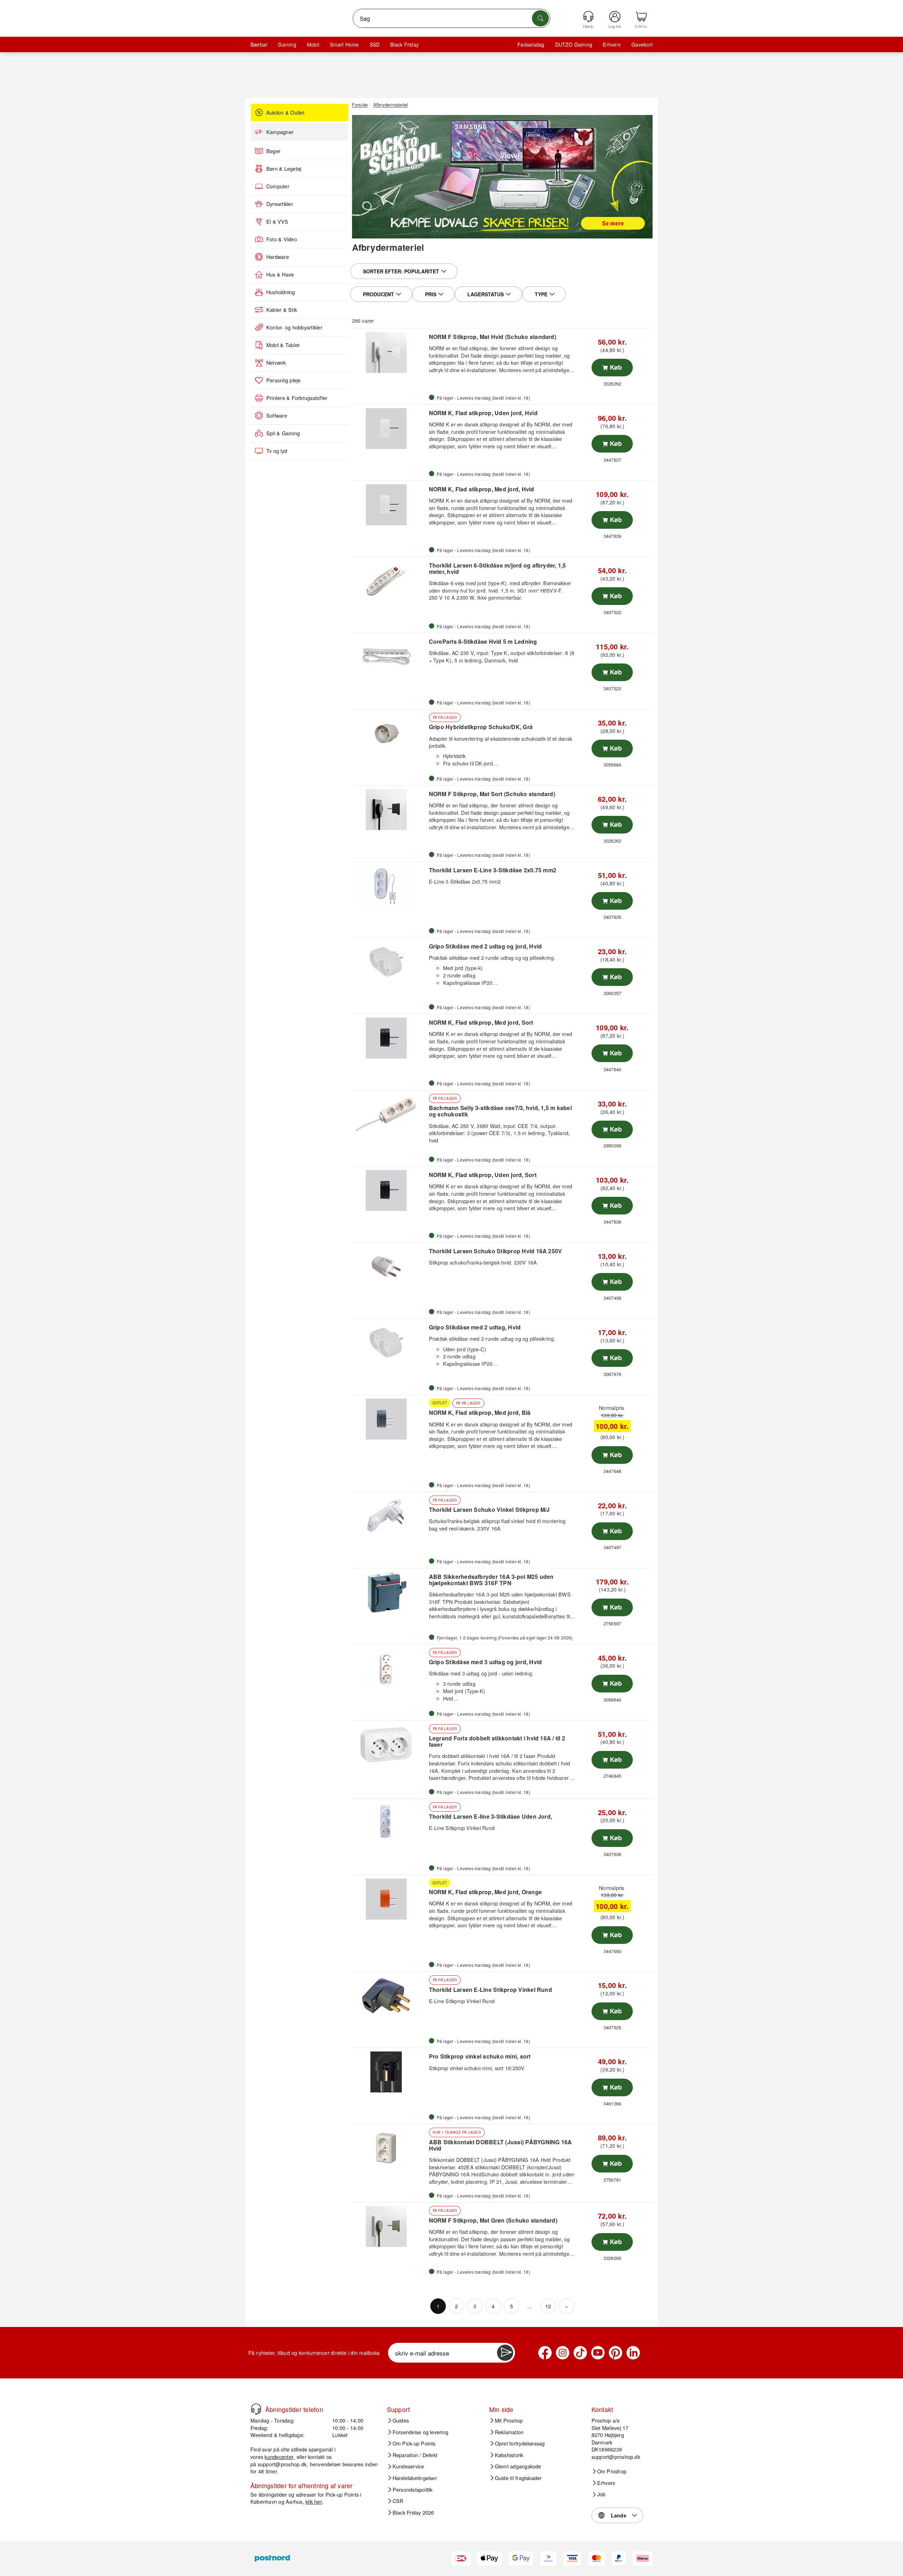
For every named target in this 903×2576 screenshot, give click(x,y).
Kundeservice (408, 2466)
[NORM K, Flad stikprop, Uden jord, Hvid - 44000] (390, 429)
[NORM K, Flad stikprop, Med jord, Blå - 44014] (390, 1419)
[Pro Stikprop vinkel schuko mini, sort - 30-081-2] (390, 2072)
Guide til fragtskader (518, 2478)
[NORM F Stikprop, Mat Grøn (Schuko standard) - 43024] (390, 2226)
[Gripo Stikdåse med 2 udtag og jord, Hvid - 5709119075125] (390, 962)
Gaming (287, 44)
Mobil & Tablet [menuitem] (283, 345)
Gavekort (642, 44)
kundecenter (279, 2457)
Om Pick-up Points (414, 2443)
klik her (314, 2501)
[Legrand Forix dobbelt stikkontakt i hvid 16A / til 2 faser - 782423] (390, 1745)
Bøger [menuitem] (273, 151)
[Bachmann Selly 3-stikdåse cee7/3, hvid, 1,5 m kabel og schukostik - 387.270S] (390, 1114)
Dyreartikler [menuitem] (280, 204)
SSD (375, 44)
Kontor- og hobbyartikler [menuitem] (294, 327)
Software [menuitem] (277, 416)
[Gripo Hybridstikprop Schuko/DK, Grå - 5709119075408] (390, 733)
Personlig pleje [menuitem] (284, 380)
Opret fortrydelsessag (520, 2443)
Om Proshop (612, 2471)
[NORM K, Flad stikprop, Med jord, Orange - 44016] (390, 1899)
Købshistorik (509, 2455)
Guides (401, 2420)
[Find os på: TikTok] (580, 2353)
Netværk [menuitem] (276, 363)
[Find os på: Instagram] (563, 2353)
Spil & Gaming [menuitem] (283, 433)
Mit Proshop (509, 2420)
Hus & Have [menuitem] (280, 274)
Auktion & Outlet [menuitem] (285, 113)
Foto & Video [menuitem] (282, 239)
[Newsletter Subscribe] (505, 2353)
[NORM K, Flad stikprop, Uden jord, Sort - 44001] (390, 1190)
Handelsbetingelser (415, 2478)
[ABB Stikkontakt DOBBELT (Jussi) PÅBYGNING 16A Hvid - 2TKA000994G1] (390, 2148)
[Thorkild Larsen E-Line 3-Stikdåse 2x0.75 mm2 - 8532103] (390, 886)
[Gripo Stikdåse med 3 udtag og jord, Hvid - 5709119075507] (390, 1668)
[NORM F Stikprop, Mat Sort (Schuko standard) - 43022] (390, 810)
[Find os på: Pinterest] (616, 2353)
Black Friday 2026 (413, 2513)
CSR (398, 2501)
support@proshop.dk (282, 2464)
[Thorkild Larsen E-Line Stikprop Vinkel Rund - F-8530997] (390, 1996)
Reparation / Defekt (415, 2455)
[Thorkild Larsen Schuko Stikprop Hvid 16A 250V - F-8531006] (390, 1267)
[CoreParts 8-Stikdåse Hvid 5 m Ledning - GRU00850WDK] (390, 657)
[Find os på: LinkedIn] (633, 2353)
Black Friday (404, 44)
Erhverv (612, 44)
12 (548, 2306)
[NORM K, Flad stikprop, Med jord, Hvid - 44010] (390, 505)
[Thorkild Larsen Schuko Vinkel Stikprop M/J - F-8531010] (390, 1516)
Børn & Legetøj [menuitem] (284, 169)
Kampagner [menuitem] (280, 132)
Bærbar (259, 44)
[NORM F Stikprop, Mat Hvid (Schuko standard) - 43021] (390, 352)
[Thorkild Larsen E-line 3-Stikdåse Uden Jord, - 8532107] (390, 1823)
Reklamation (509, 2432)
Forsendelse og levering (421, 2432)
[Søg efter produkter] (540, 18)
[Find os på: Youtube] (598, 2353)
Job (601, 2494)
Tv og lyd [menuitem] (277, 451)
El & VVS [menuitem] (277, 222)
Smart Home (344, 44)
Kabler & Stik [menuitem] (282, 310)
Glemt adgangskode (518, 2466)
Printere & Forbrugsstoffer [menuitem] (297, 398)
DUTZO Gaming (574, 44)
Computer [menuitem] (278, 186)
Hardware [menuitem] (278, 257)
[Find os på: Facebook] (545, 2353)
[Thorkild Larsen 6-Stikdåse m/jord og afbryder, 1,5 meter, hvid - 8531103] (390, 581)
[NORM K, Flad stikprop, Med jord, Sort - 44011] (390, 1038)
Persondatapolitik (413, 2490)
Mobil (313, 44)
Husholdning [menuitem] (281, 292)
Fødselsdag (531, 44)
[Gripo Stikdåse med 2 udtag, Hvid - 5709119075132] (390, 1343)
